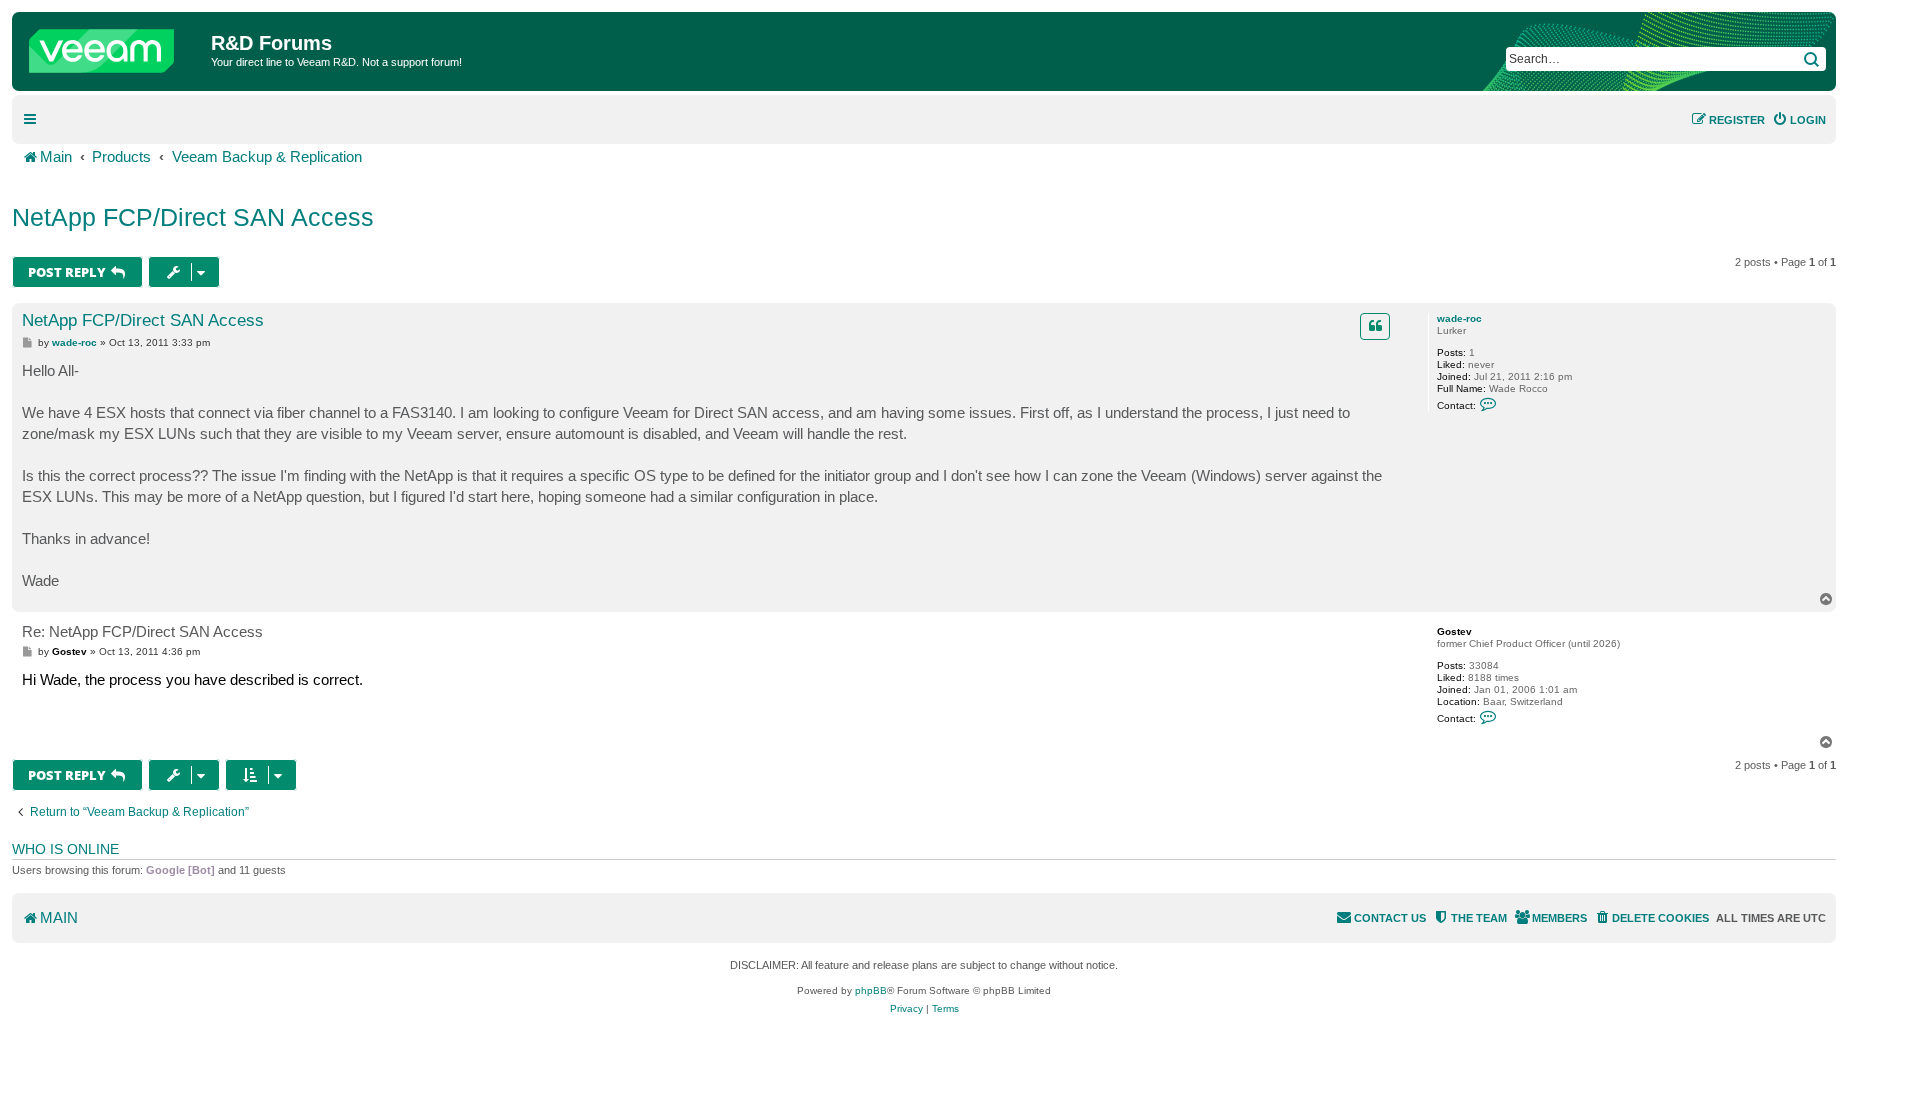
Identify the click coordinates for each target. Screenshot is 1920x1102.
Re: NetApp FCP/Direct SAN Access (142, 631)
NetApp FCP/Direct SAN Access (193, 217)
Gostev (1454, 631)
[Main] (114, 46)
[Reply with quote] (1375, 326)
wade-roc (1459, 318)
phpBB (871, 990)
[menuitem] (1799, 120)
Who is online (65, 849)
